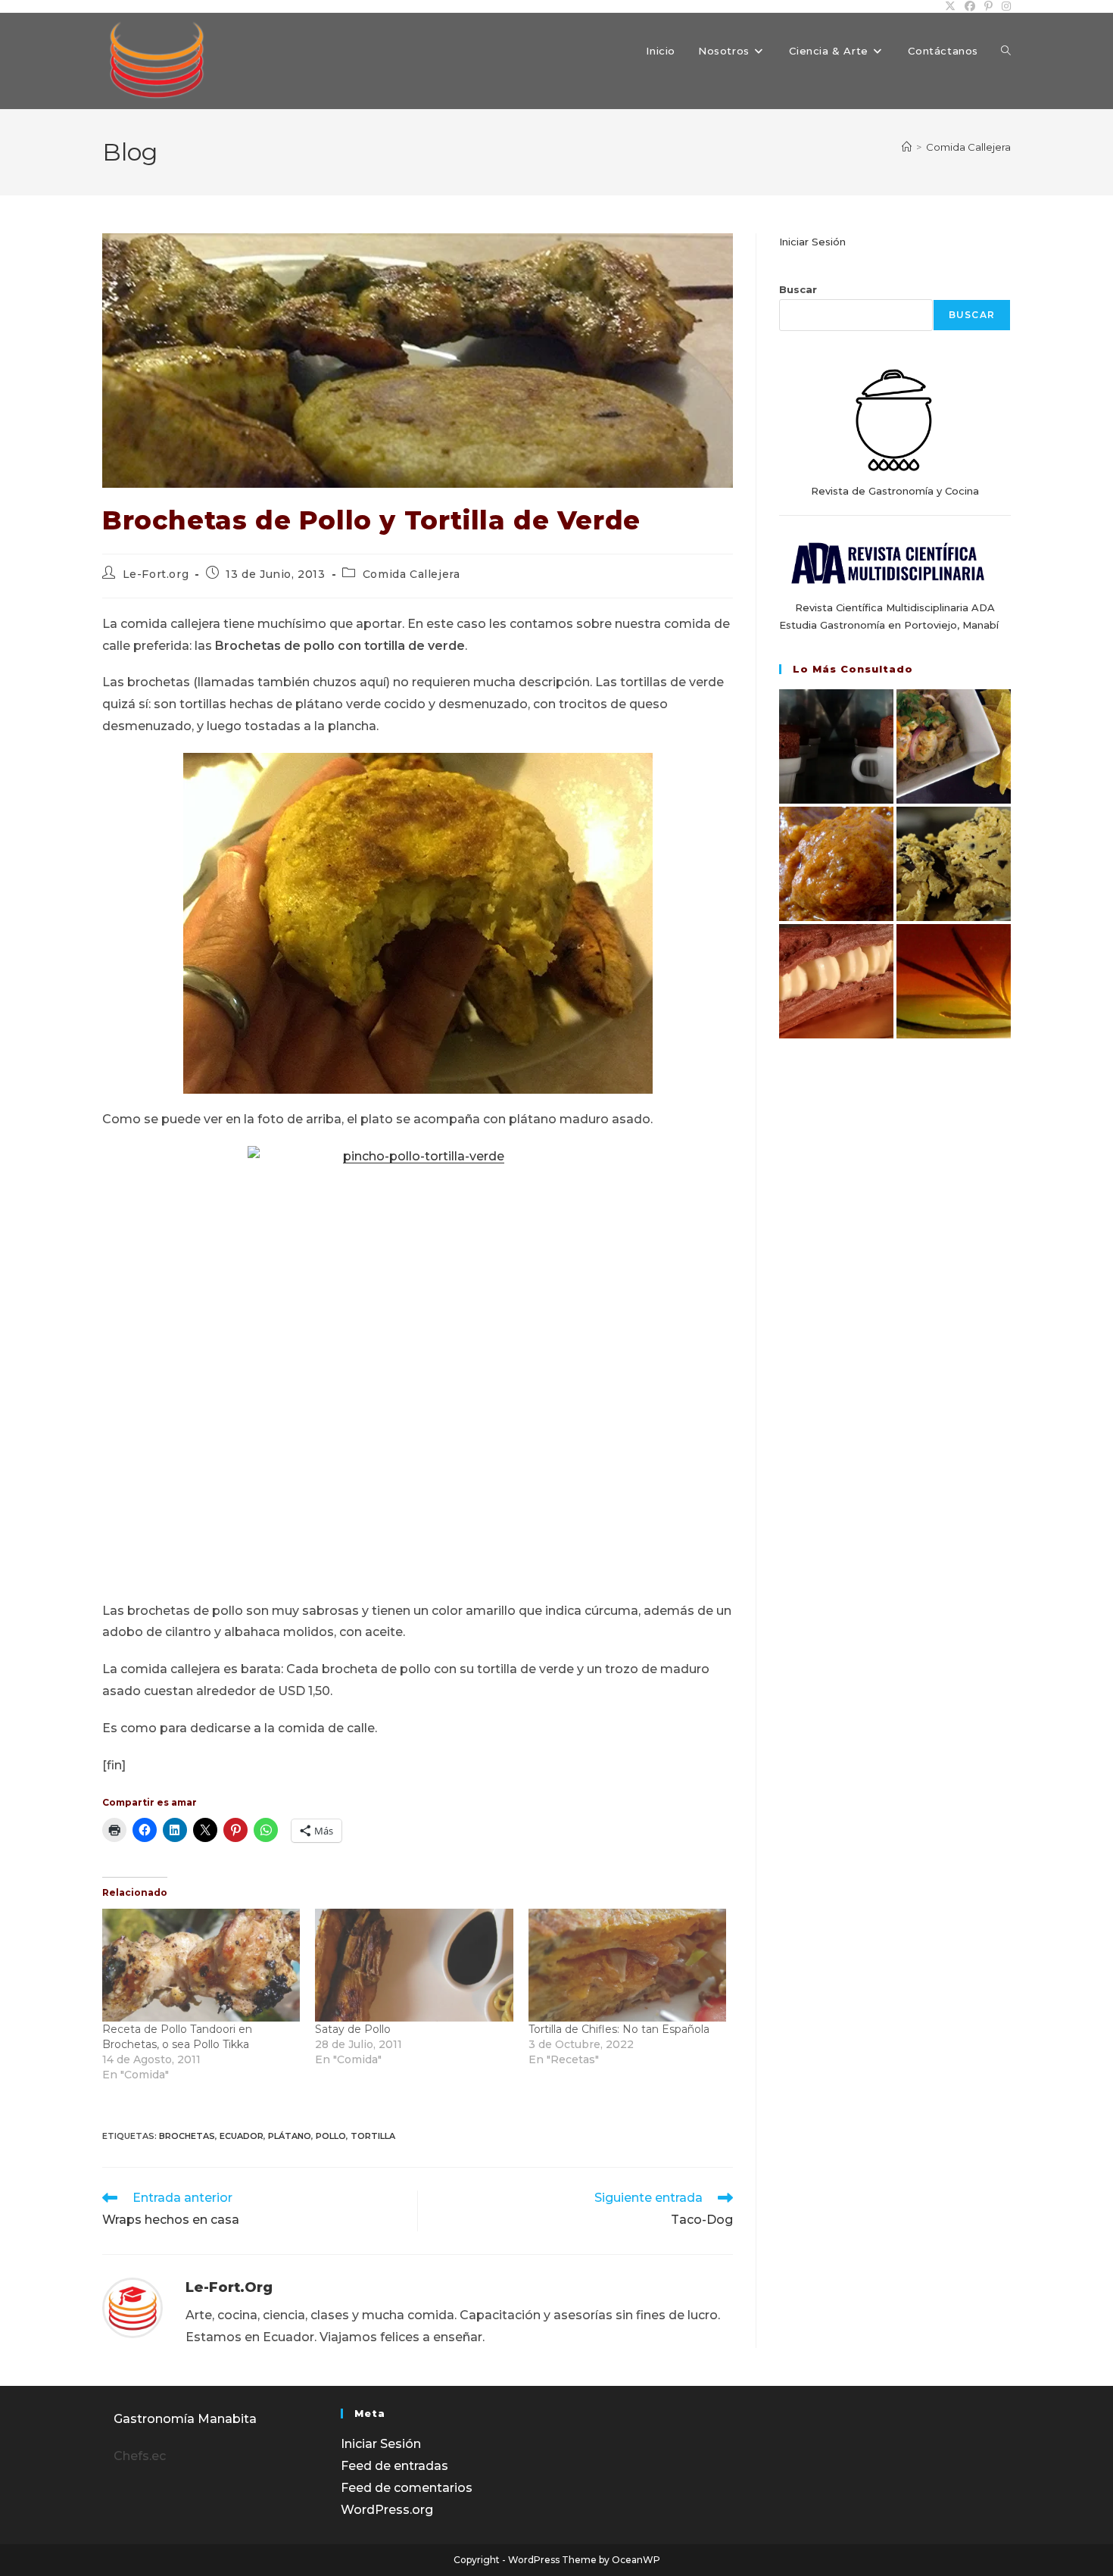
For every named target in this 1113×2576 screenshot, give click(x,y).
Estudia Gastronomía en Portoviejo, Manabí (889, 625)
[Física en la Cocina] (836, 746)
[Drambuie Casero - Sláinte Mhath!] (954, 981)
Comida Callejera (968, 147)
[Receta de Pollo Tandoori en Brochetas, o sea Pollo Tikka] (201, 1965)
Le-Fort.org (156, 574)
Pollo (331, 2136)
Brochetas (187, 2136)
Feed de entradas (394, 2466)
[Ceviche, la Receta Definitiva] (954, 746)
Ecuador (242, 2136)
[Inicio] (907, 147)
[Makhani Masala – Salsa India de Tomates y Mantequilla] (836, 864)
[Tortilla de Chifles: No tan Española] (627, 1965)
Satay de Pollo (353, 2029)
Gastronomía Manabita (185, 2419)
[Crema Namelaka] (836, 981)
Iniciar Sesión (812, 242)
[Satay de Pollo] (414, 1965)
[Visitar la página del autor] (132, 2307)
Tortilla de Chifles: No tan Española (619, 2029)
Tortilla (373, 2136)
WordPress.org (387, 2510)
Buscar (798, 289)
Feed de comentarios (407, 2488)
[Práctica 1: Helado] (954, 864)
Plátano (290, 2136)
